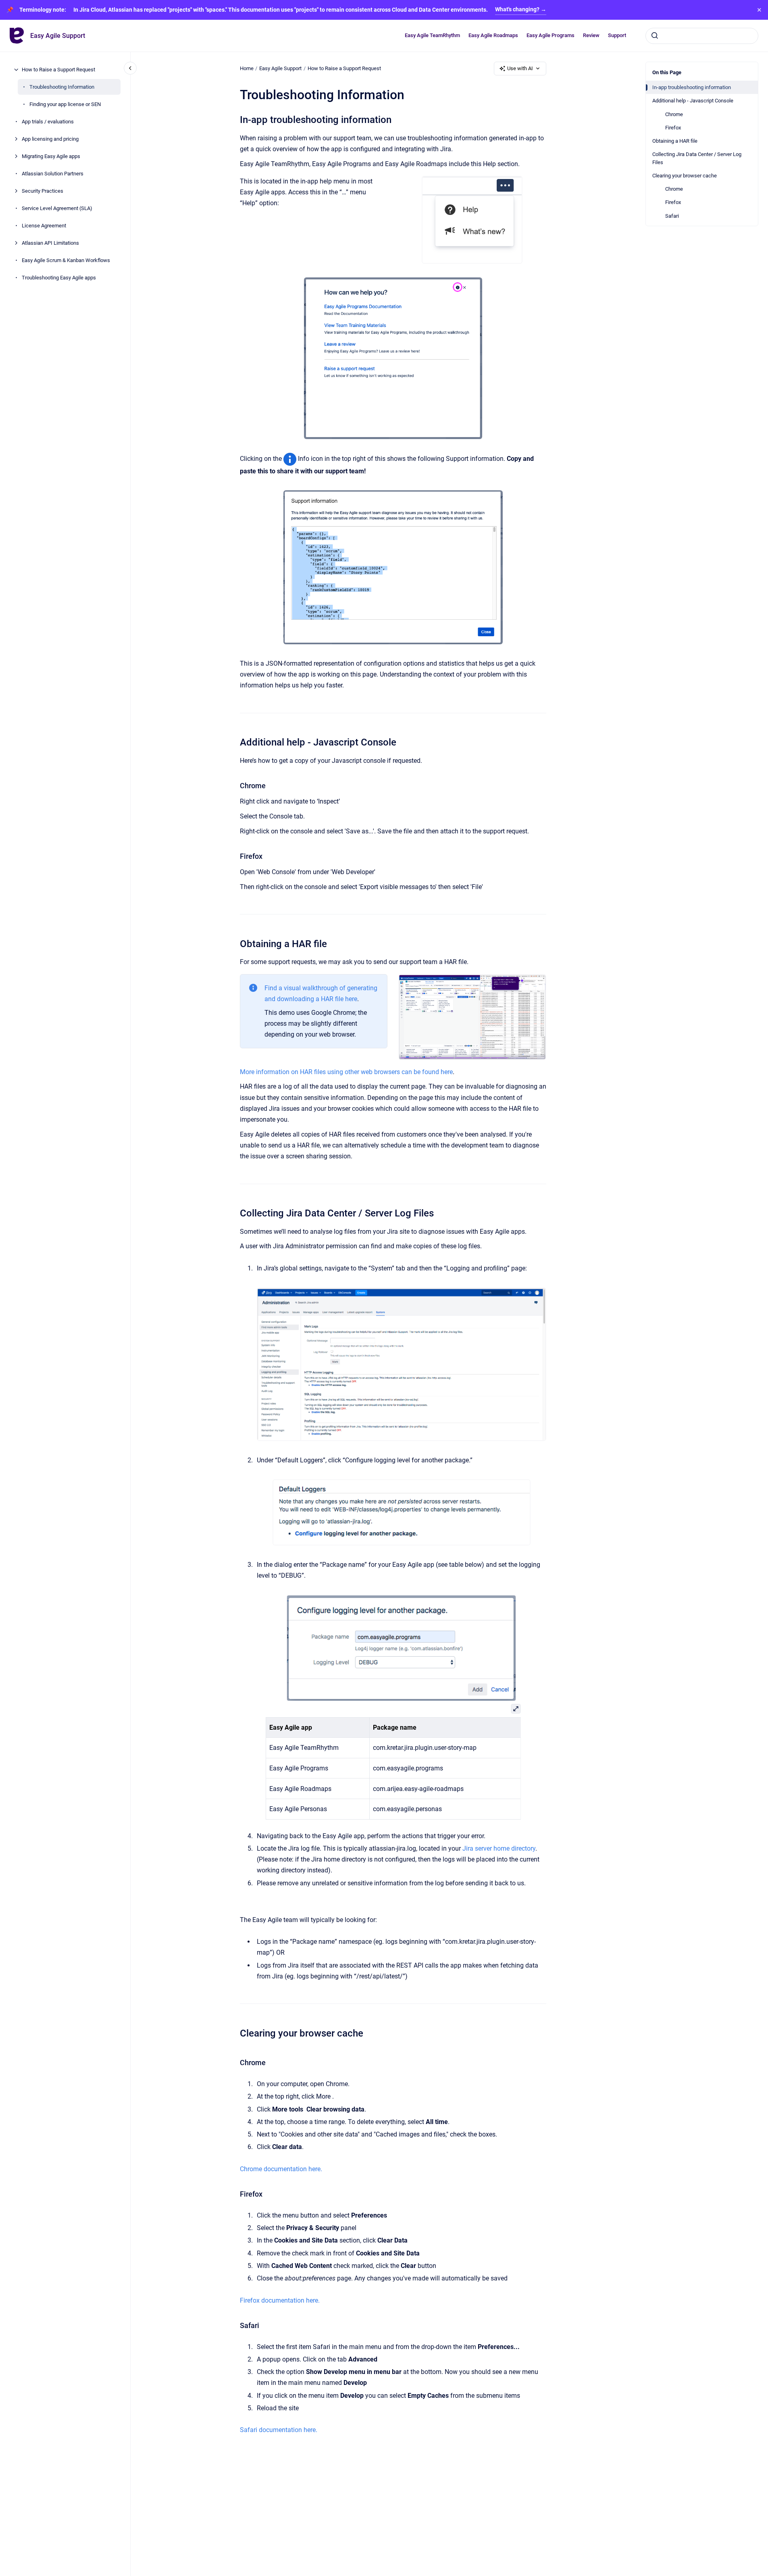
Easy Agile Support (58, 36)
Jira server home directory (499, 1848)
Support (617, 35)
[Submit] (655, 35)
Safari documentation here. (279, 2430)
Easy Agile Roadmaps (493, 35)
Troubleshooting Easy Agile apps (59, 278)
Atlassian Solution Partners (53, 174)
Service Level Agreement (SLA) (57, 208)
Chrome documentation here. (281, 2169)
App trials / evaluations (48, 122)
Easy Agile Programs (551, 35)
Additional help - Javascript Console (693, 101)
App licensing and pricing (50, 139)
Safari (672, 216)
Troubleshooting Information (62, 87)
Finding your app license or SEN (65, 104)
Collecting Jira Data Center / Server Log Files (697, 158)
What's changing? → (521, 9)
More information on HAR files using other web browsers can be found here (346, 1072)
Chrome (674, 114)
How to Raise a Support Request (58, 70)
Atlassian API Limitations (50, 243)
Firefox (673, 128)
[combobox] (702, 35)
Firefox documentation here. (280, 2300)
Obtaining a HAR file (675, 141)
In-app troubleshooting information (692, 87)
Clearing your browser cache (685, 176)
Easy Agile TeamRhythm (432, 35)
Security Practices (43, 191)
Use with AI (520, 68)
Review (591, 35)
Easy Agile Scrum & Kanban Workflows (66, 260)
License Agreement (44, 226)
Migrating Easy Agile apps (51, 156)
